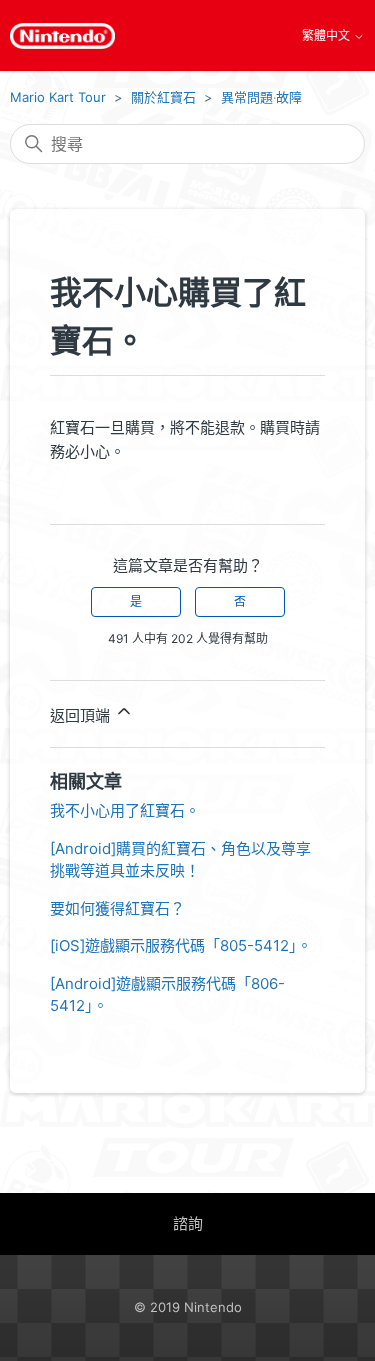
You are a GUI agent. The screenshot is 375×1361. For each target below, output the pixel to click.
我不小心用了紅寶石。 (125, 810)
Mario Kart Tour (58, 97)
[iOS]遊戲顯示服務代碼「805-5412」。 (181, 945)
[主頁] (62, 36)
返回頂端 (82, 715)
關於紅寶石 (163, 97)
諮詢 (188, 1223)
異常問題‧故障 (261, 97)
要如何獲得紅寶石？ (117, 908)
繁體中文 (327, 36)
